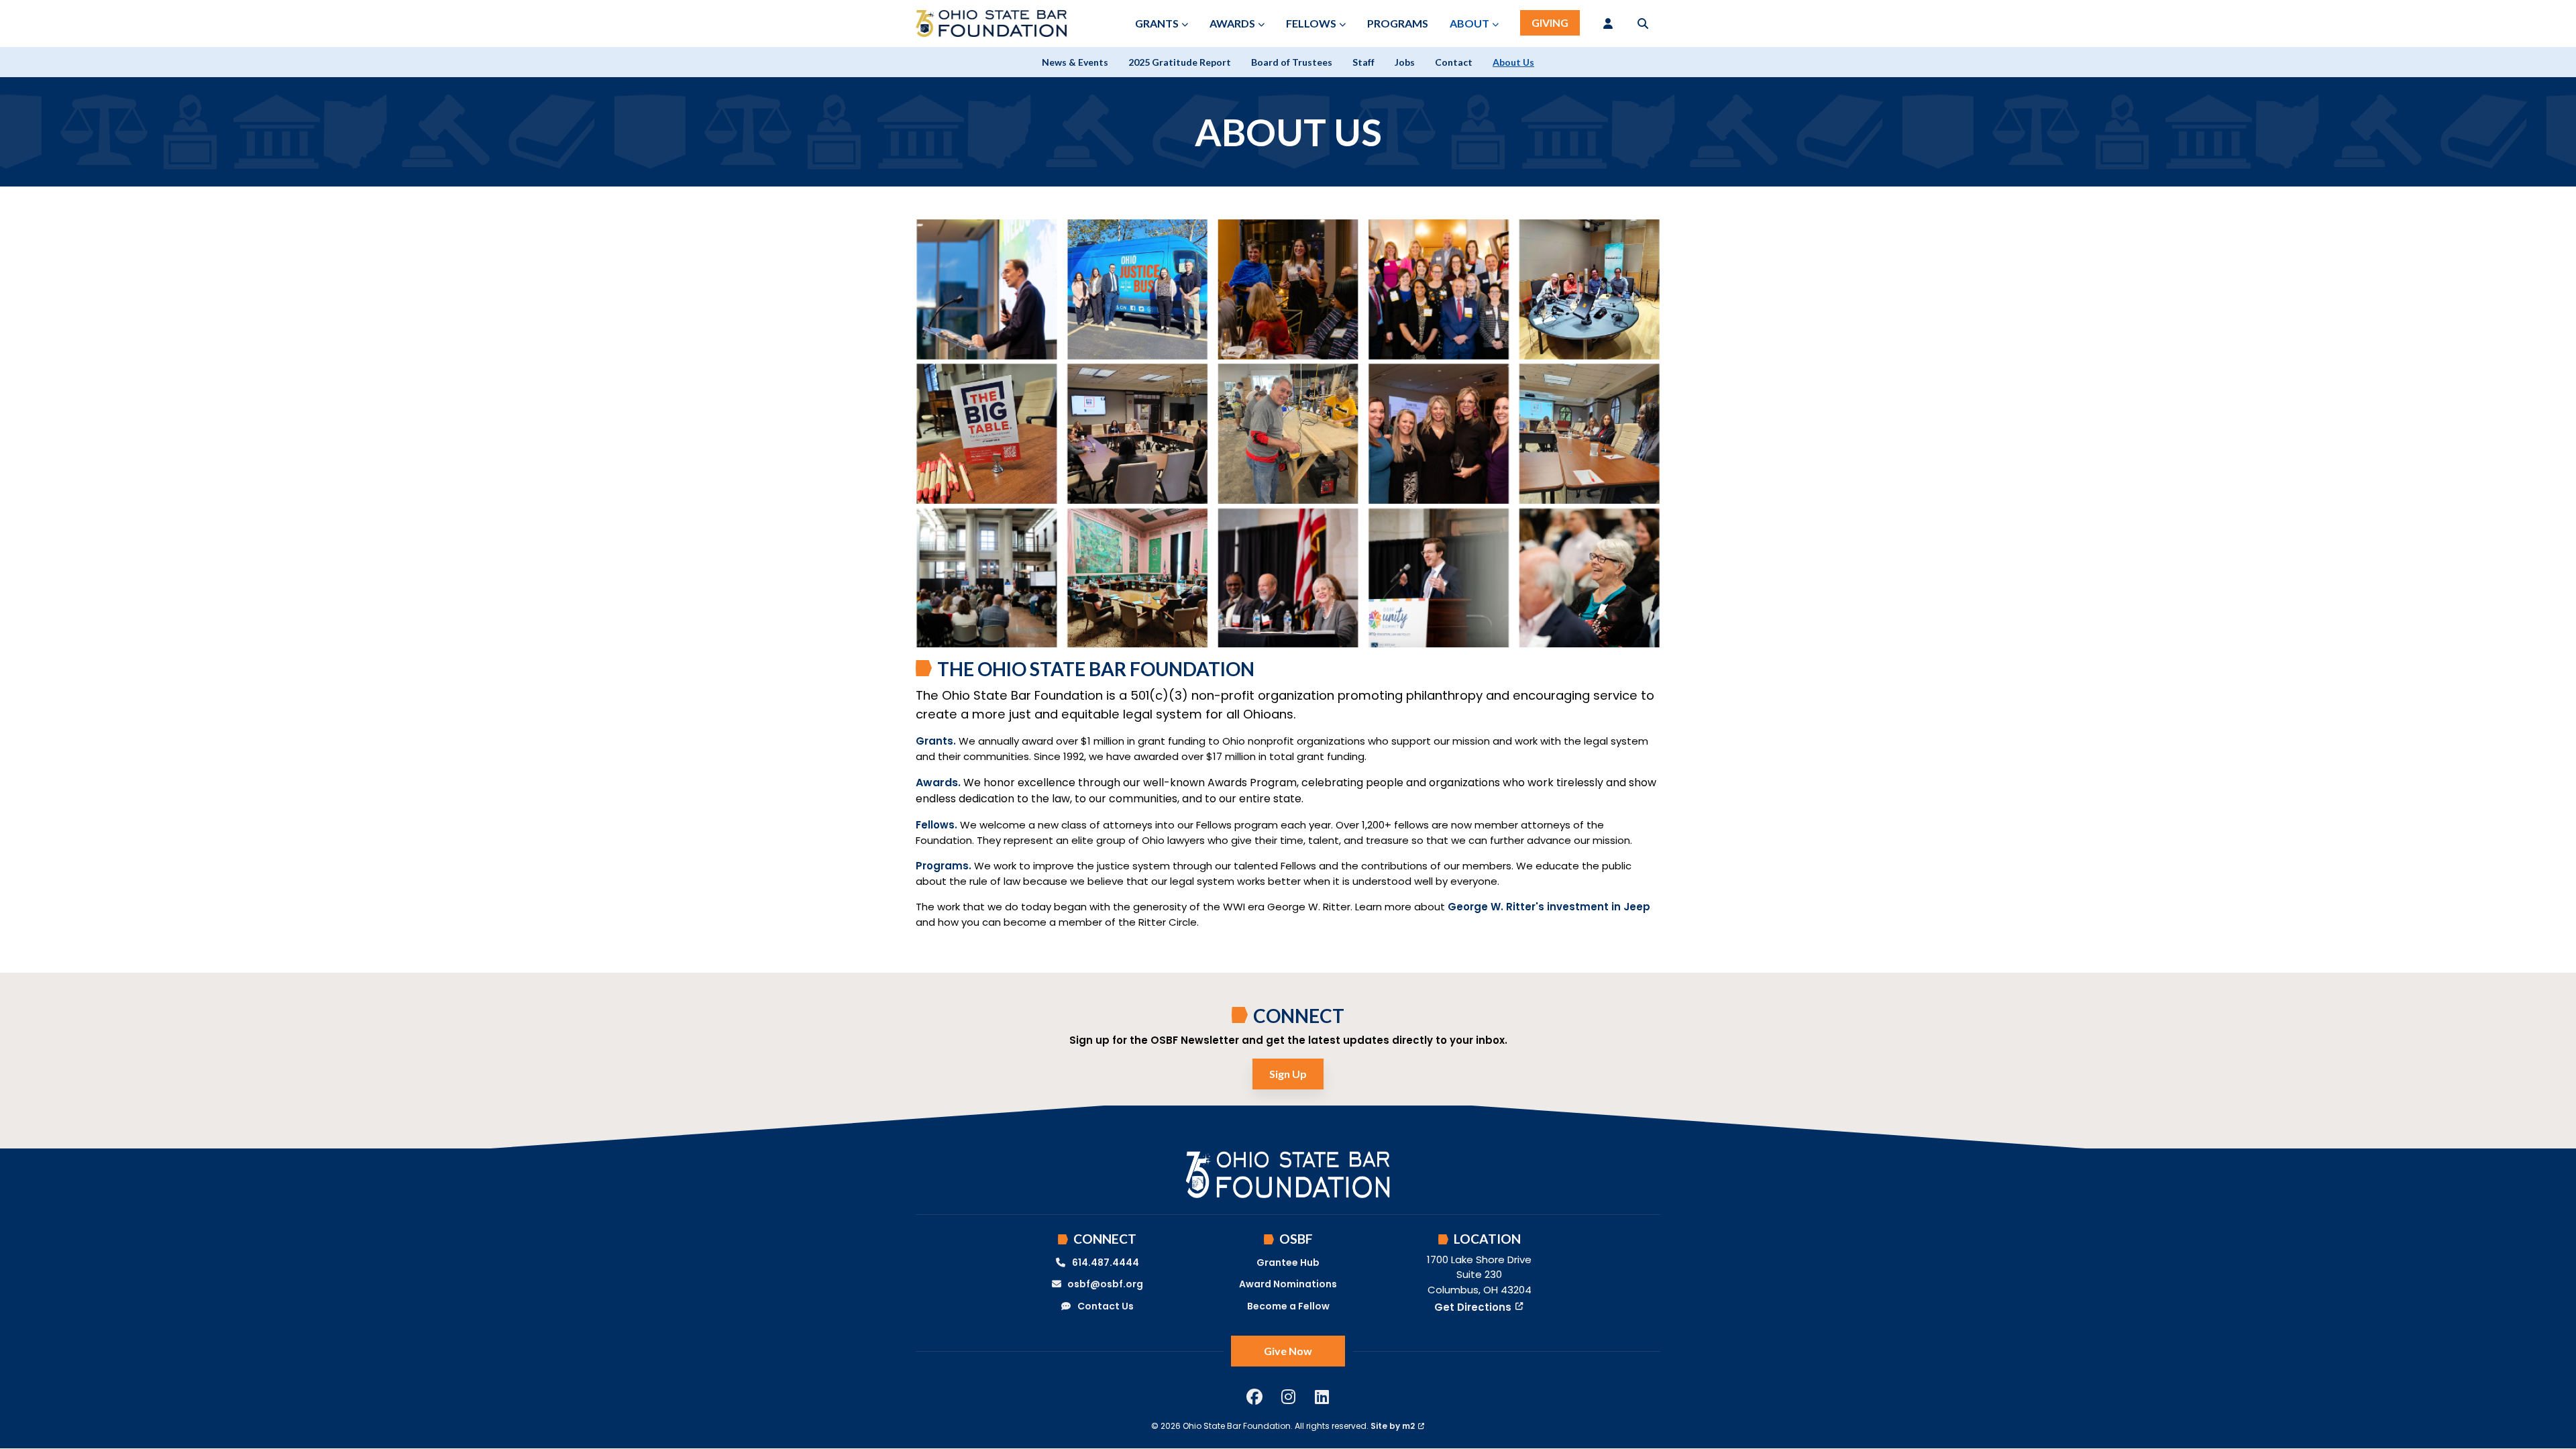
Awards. (938, 783)
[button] (1643, 23)
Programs (1398, 23)
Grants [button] (1157, 23)
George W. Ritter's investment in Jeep (1549, 907)
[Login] (1608, 23)
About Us (1513, 62)
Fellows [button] (1311, 23)
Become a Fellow (1288, 1306)
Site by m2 (1393, 1426)
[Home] (991, 23)
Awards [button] (1232, 23)
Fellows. (938, 825)
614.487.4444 (1106, 1263)
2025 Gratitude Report (1180, 62)
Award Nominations (1288, 1284)
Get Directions (1473, 1307)
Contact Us (1106, 1306)
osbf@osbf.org (1105, 1284)
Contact (1454, 62)
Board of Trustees (1292, 62)
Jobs (1405, 62)
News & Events (1075, 62)
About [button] (1469, 23)
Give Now (1288, 1351)
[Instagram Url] (1288, 1397)
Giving (1550, 22)
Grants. (936, 741)
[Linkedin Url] (1322, 1397)
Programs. (945, 866)
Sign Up (1288, 1074)
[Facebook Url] (1254, 1397)
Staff (1363, 62)
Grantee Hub (1288, 1263)
